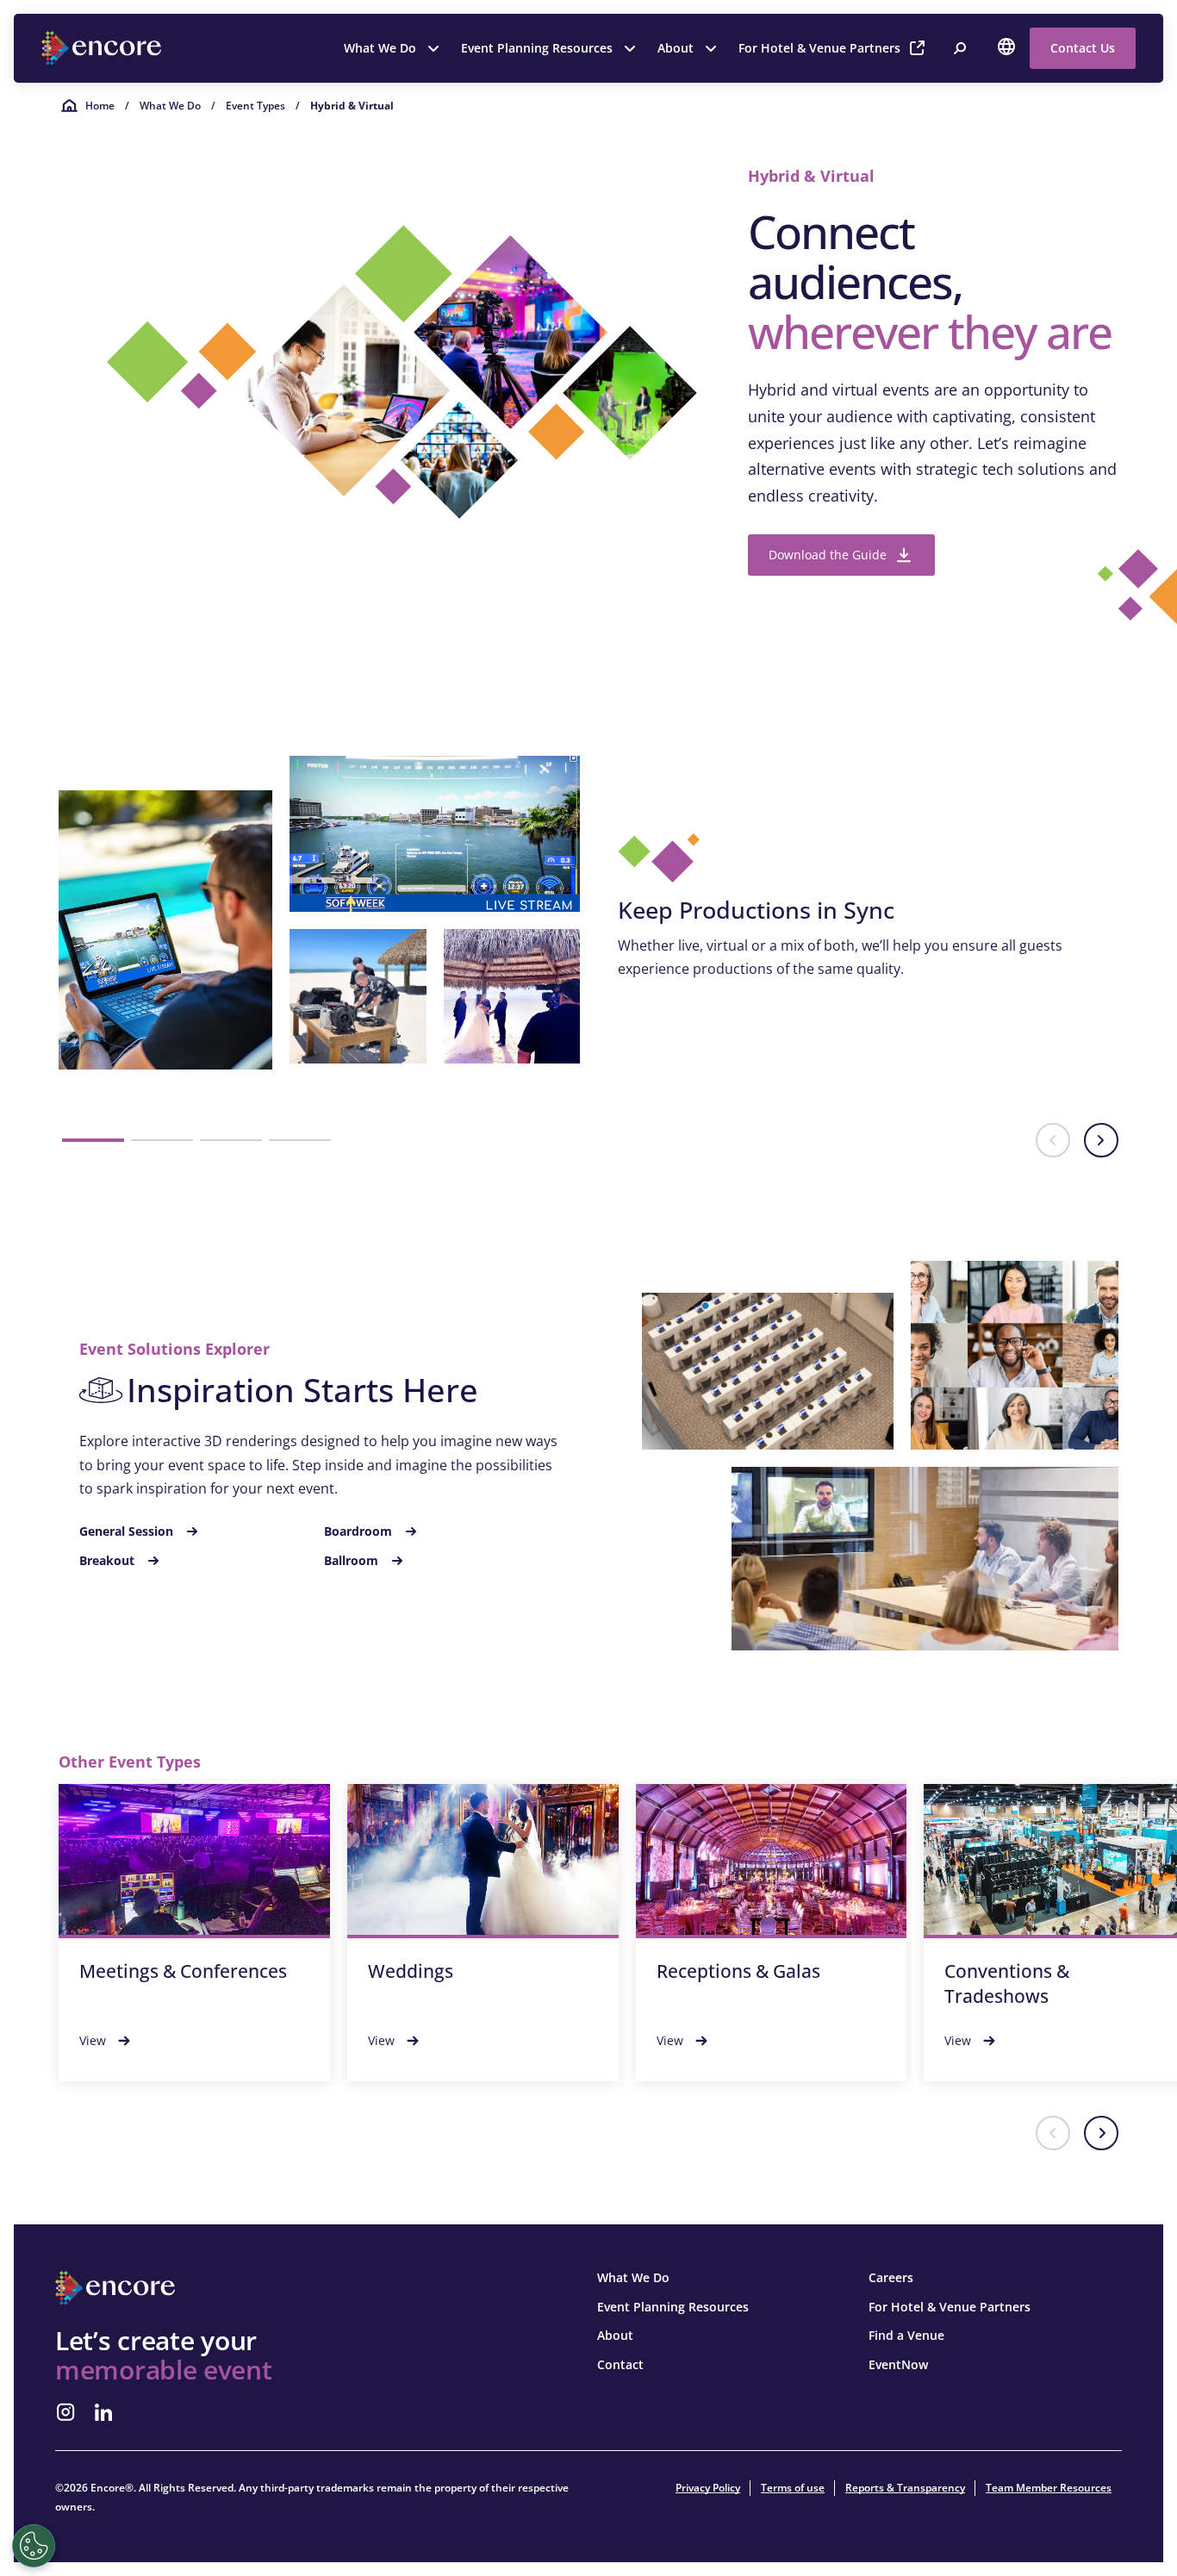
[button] (93, 1140)
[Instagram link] (65, 2412)
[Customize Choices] (34, 2546)
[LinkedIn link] (103, 2412)
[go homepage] (103, 48)
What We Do (380, 48)
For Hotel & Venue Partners (819, 48)
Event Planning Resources (537, 48)
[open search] (960, 48)
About (676, 48)
